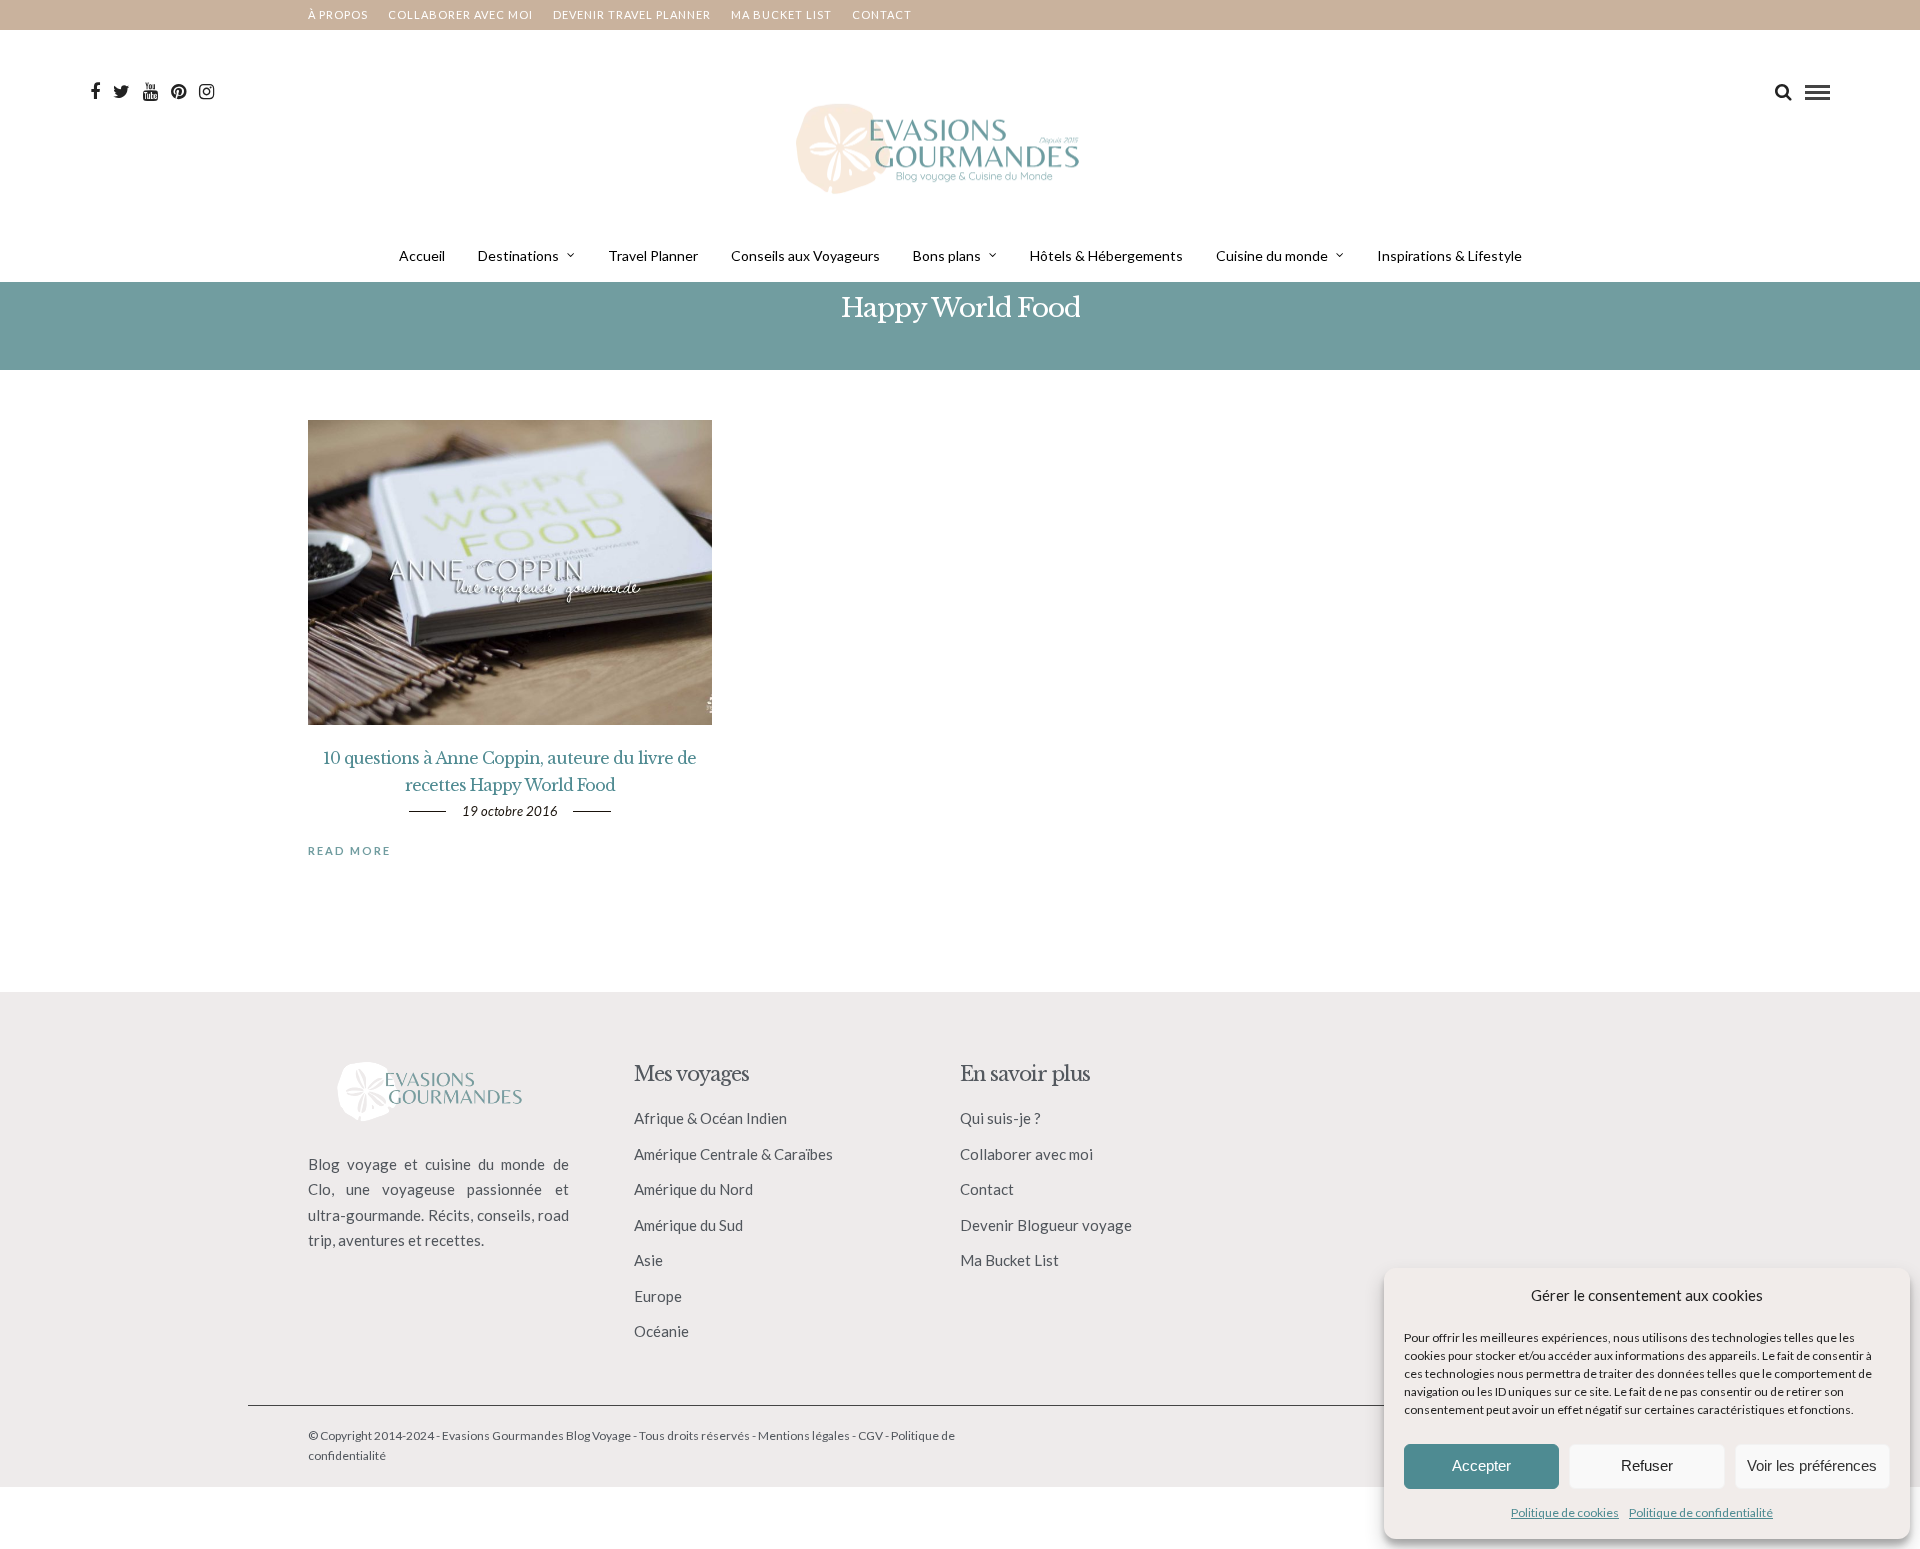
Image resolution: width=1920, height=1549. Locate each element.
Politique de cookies (1565, 1512)
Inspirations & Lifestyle (1449, 255)
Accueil (422, 255)
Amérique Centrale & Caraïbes (733, 1154)
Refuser (1647, 1465)
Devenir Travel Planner (632, 14)
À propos (338, 14)
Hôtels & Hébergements (1106, 255)
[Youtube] (150, 92)
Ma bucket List (781, 14)
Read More (349, 850)
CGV (870, 1435)
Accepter (1481, 1465)
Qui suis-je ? (1000, 1118)
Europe (658, 1296)
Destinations (518, 255)
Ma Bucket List (1009, 1260)
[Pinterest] (178, 92)
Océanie (661, 1331)
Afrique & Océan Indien (710, 1118)
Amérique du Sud (688, 1225)
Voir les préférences (1812, 1465)
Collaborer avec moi (460, 14)
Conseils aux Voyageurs (805, 255)
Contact (882, 14)
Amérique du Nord (693, 1189)
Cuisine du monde (1272, 255)
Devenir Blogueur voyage (1046, 1225)
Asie (648, 1260)
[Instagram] (206, 92)
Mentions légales (804, 1435)
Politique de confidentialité (1701, 1512)
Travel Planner (653, 255)
